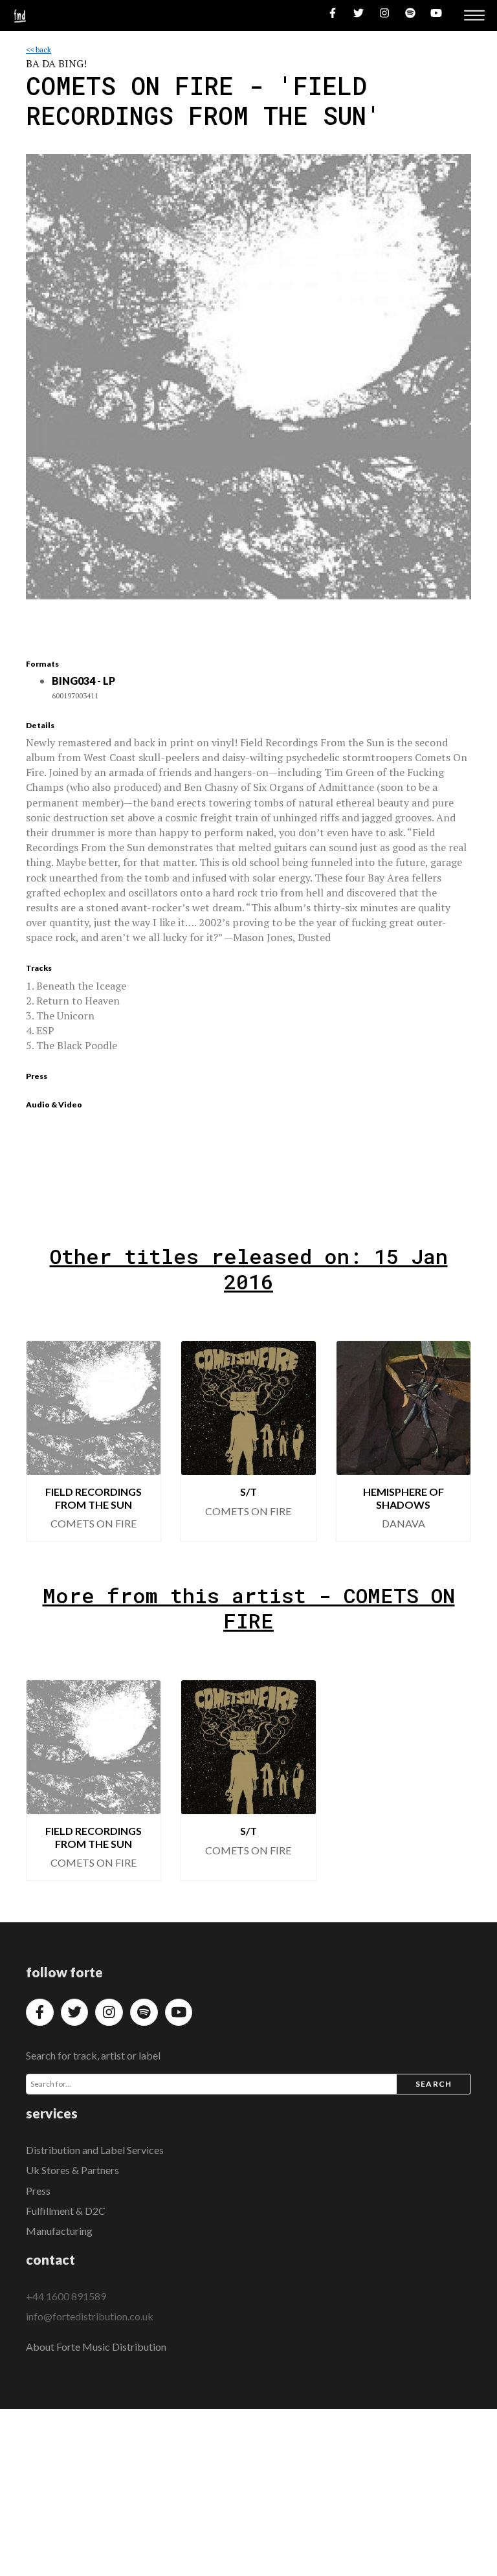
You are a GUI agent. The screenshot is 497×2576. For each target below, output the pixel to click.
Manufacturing (59, 2231)
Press (38, 2191)
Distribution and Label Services (95, 2150)
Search (434, 2084)
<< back (39, 50)
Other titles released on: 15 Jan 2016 (249, 1269)
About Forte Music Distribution (96, 2347)
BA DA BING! (56, 63)
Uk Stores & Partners (72, 2170)
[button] (47, 1441)
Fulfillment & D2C (66, 2211)
